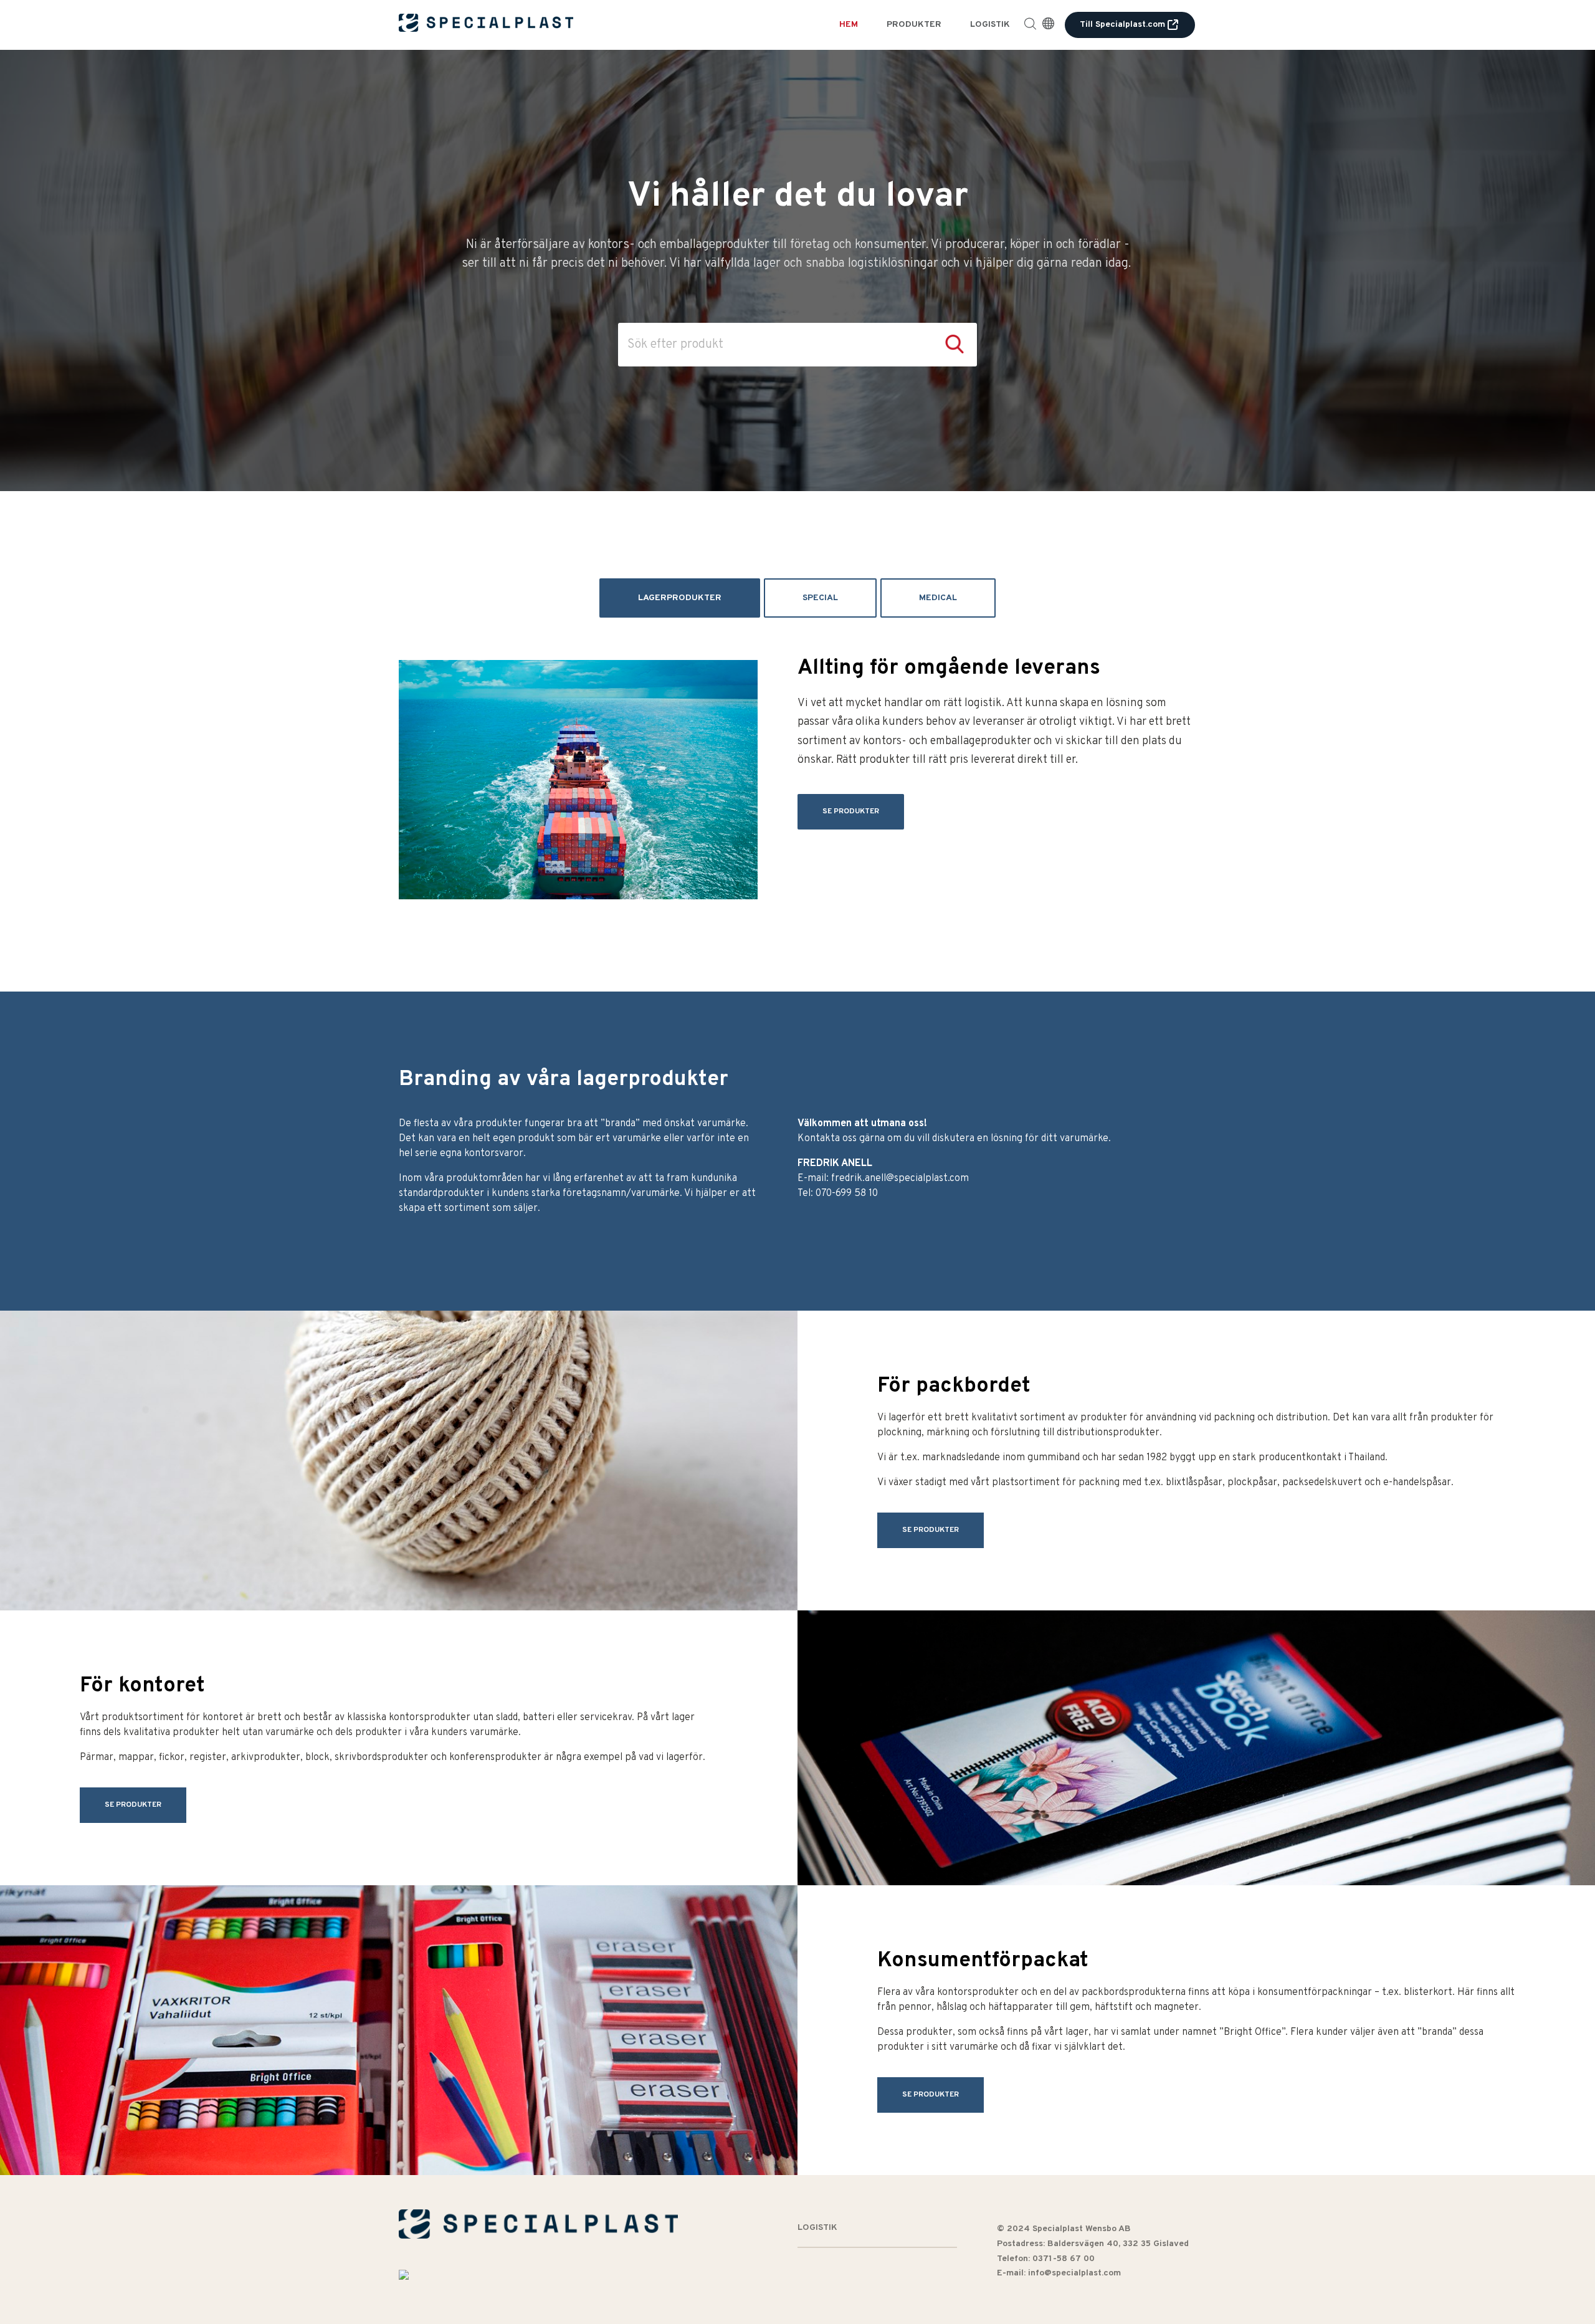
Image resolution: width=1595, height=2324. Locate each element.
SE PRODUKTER (851, 811)
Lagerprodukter (680, 598)
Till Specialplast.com (1122, 25)
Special (820, 598)
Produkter (914, 25)
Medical (938, 598)
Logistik (990, 25)
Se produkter (931, 1530)
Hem (849, 25)
